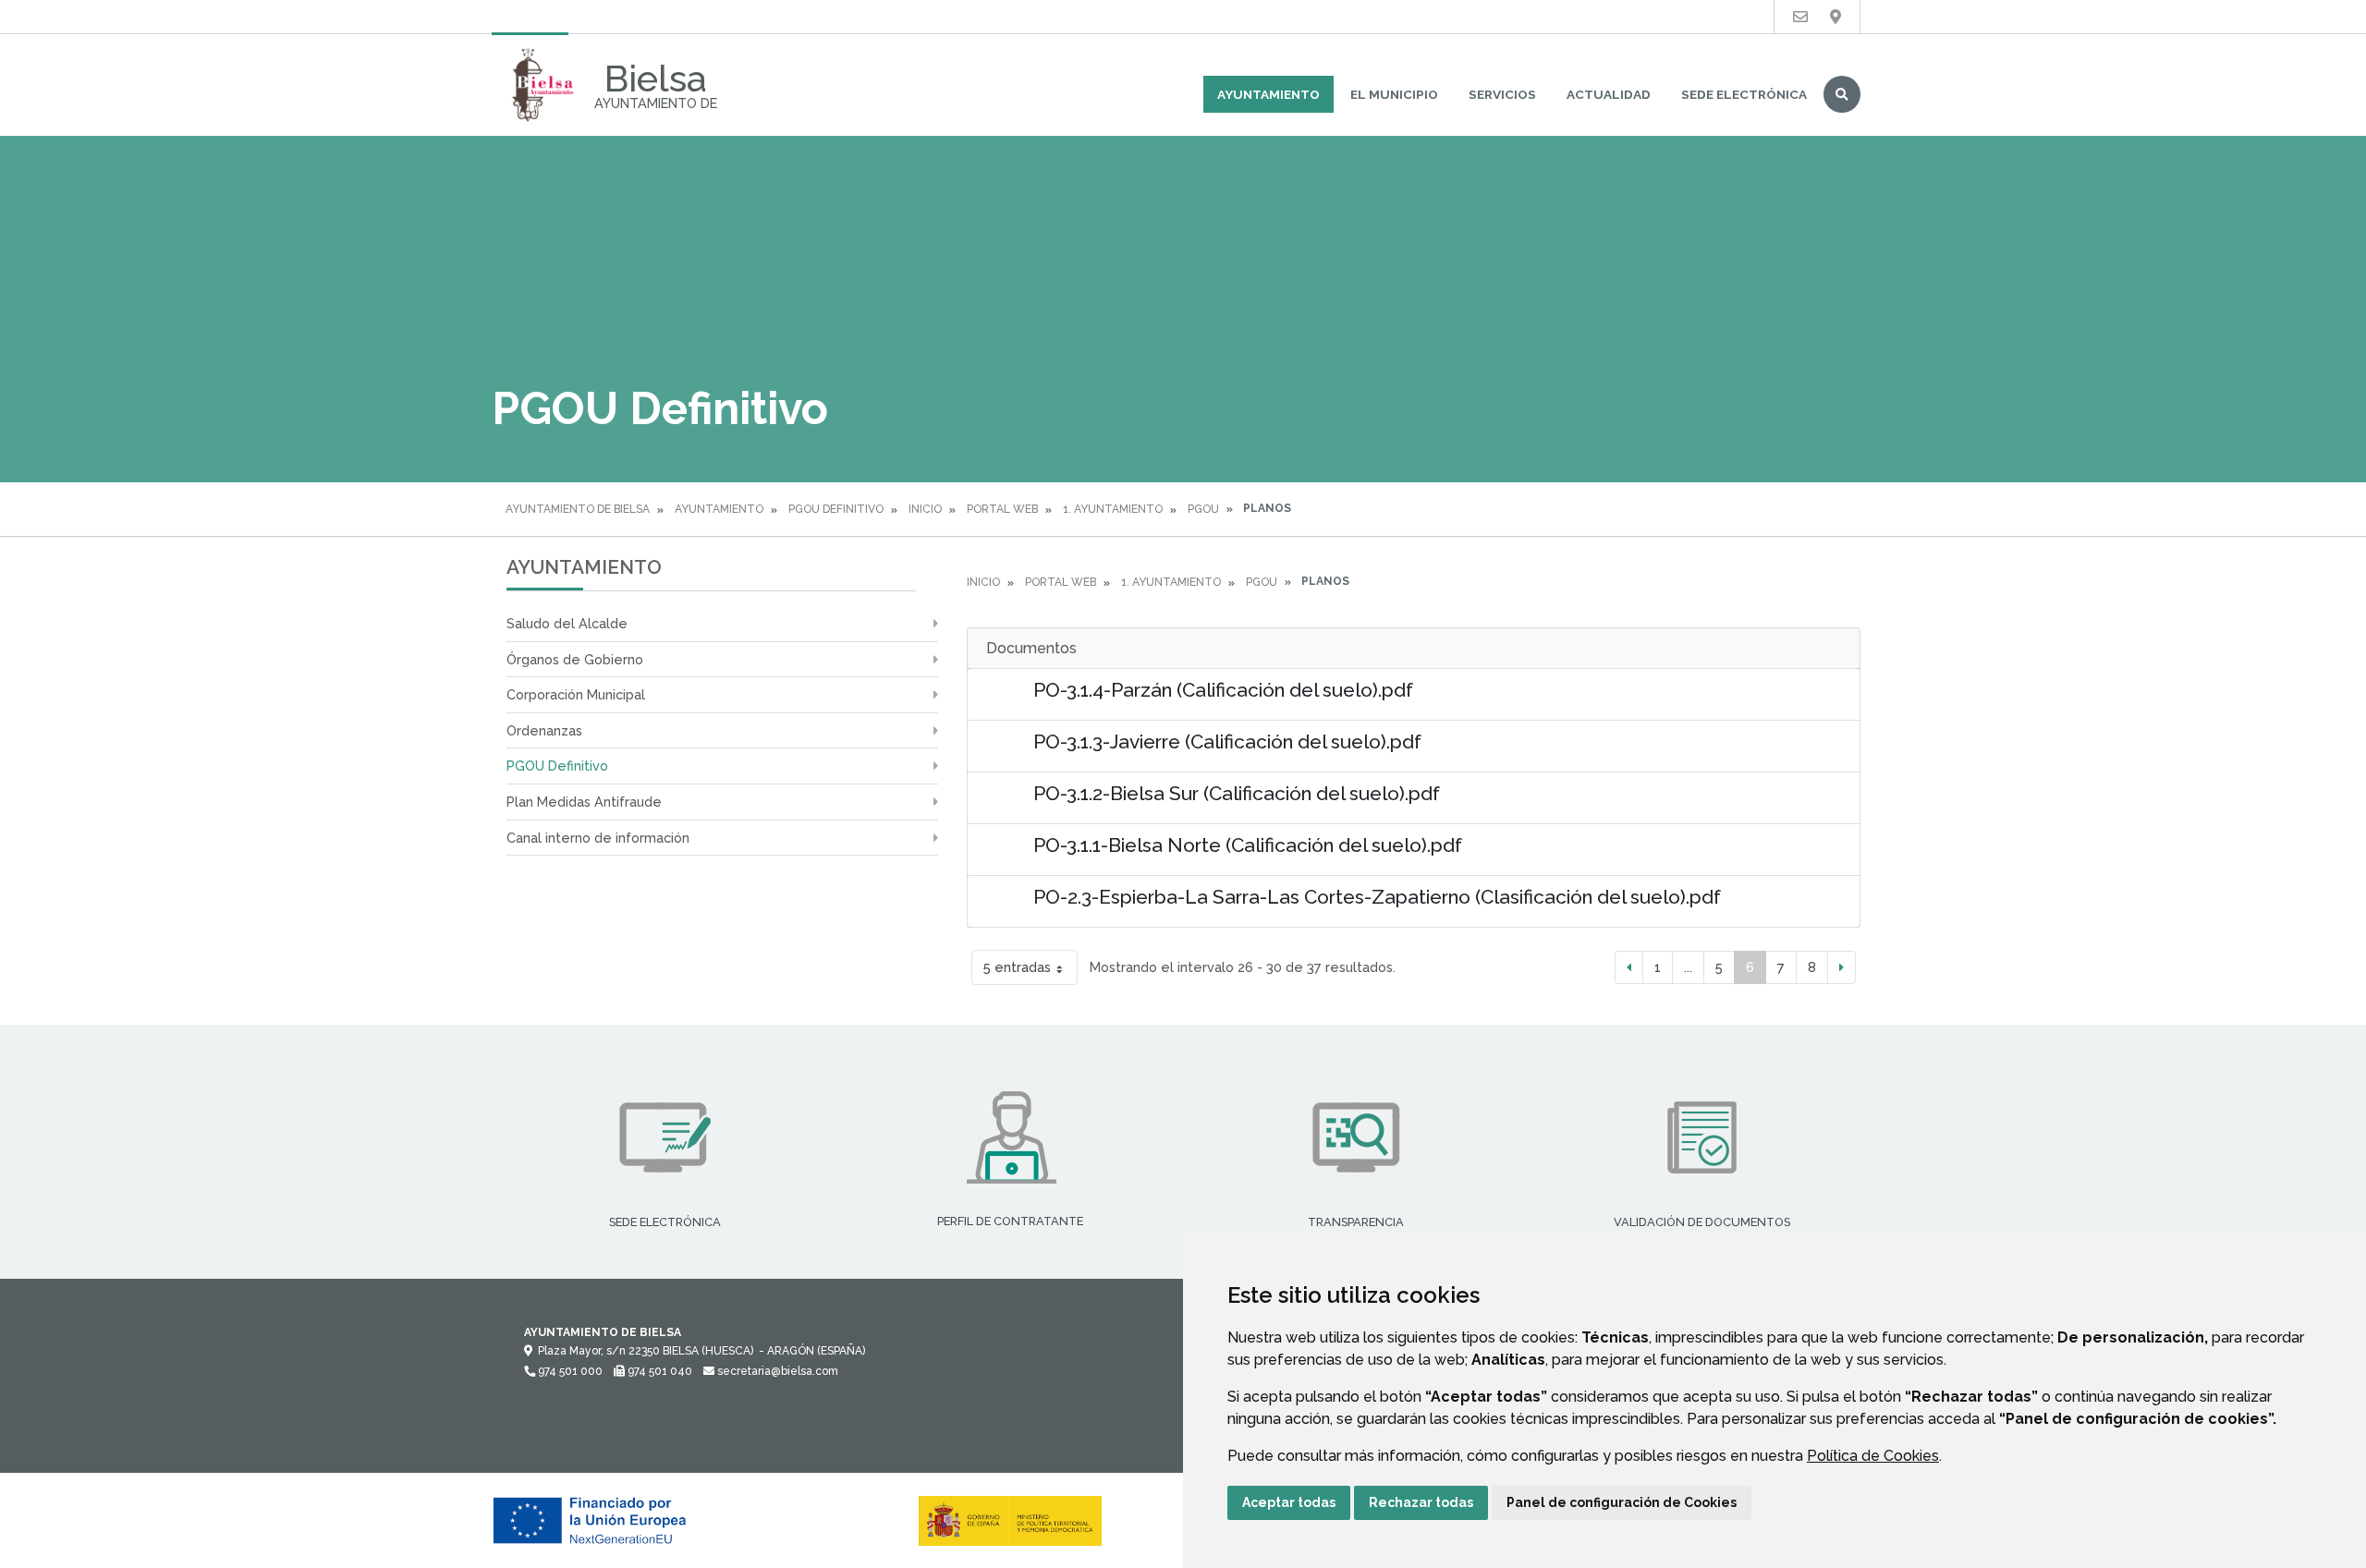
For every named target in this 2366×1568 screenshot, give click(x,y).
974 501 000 (569, 1371)
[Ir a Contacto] (1800, 17)
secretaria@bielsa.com (776, 1371)
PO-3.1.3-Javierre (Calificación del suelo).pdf (1227, 741)
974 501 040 (659, 1371)
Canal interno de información (598, 838)
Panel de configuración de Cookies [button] (1622, 1502)
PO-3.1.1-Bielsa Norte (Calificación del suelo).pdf (1248, 845)
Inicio (925, 509)
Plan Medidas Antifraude (584, 802)
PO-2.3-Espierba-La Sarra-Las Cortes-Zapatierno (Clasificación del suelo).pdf (1377, 897)
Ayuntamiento (1268, 94)
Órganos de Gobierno (575, 659)
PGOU (1203, 509)
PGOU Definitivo (836, 509)
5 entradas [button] (1017, 967)
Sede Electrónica (1744, 94)
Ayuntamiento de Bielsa (578, 509)
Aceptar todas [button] (1289, 1502)
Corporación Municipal (576, 694)
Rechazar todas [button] (1421, 1502)
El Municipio (1394, 94)
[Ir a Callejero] (1835, 17)
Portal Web (1002, 509)
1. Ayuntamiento (1113, 509)
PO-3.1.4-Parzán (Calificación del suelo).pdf (1223, 690)
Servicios (1502, 94)
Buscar (1842, 94)
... (1688, 967)
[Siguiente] (1842, 967)
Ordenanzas (544, 730)
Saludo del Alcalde (567, 623)
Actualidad (1609, 94)
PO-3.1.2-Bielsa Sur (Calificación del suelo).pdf (1237, 793)
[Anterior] (1629, 967)
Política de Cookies (1873, 1456)
